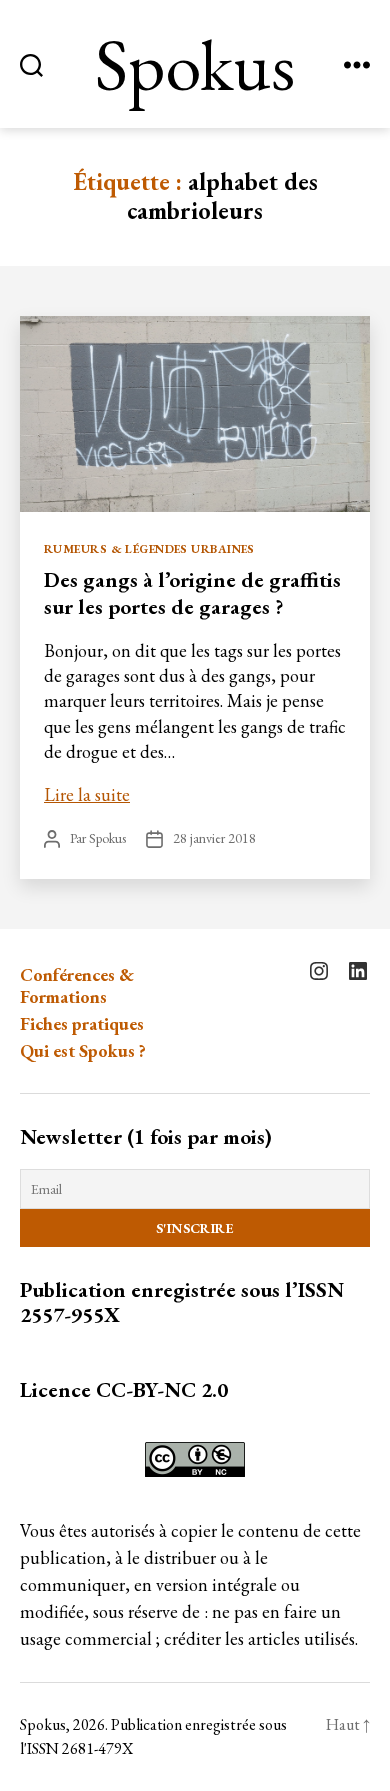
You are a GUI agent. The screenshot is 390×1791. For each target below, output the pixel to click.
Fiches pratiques (82, 1023)
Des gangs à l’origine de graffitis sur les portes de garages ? (192, 592)
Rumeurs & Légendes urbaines (149, 549)
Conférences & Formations (77, 986)
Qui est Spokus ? (83, 1050)
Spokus (195, 64)
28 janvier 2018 (214, 838)
